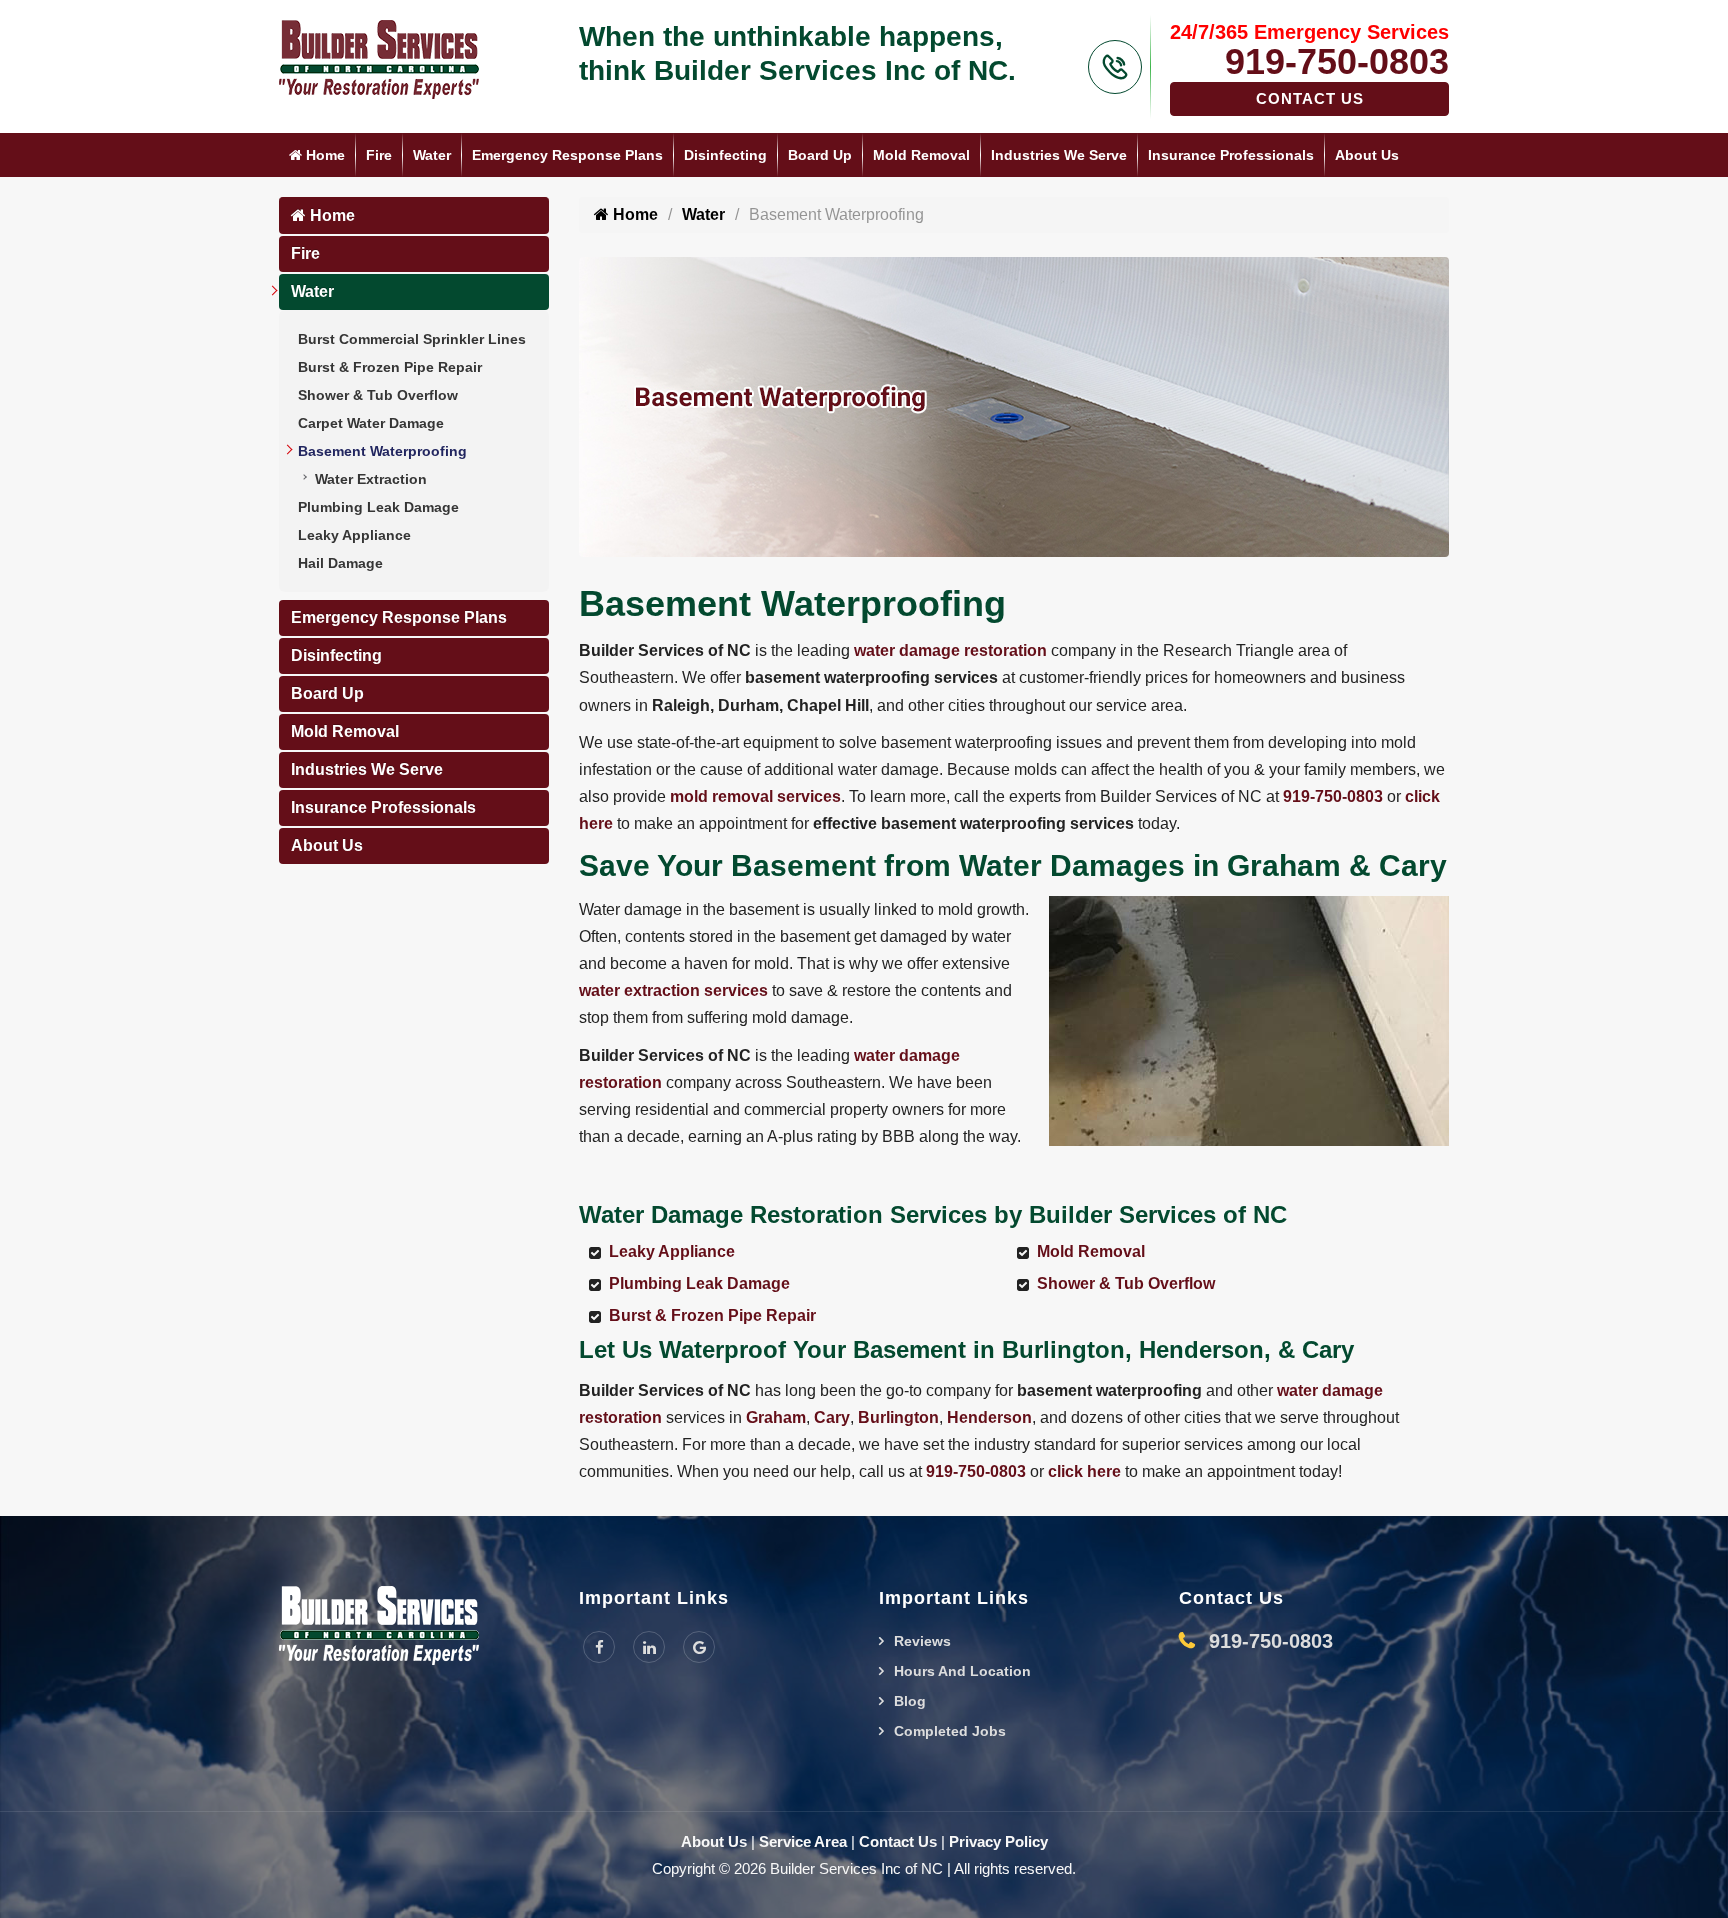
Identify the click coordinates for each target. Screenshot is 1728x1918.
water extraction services (673, 990)
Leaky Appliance (354, 535)
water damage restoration (950, 650)
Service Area (803, 1841)
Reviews (922, 1641)
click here (1084, 1471)
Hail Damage (340, 563)
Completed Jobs (950, 1731)
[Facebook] (599, 1647)
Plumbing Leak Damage (378, 507)
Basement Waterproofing (382, 451)
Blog (910, 1701)
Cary (832, 1417)
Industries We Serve (1059, 155)
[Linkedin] (649, 1647)
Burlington (898, 1417)
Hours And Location (962, 1671)
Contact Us (1310, 98)
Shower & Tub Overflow (378, 395)
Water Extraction (371, 479)
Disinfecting (725, 155)
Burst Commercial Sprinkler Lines (412, 339)
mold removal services (755, 796)
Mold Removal (921, 155)
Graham (776, 1417)
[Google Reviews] (699, 1647)
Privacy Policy (998, 1841)
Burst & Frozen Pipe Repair (390, 367)
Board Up (820, 155)
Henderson (989, 1417)
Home (323, 155)
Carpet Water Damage (371, 423)
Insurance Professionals (1231, 155)
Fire (379, 155)
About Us (1367, 155)
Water (432, 155)
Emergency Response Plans (567, 155)
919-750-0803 (1337, 61)
